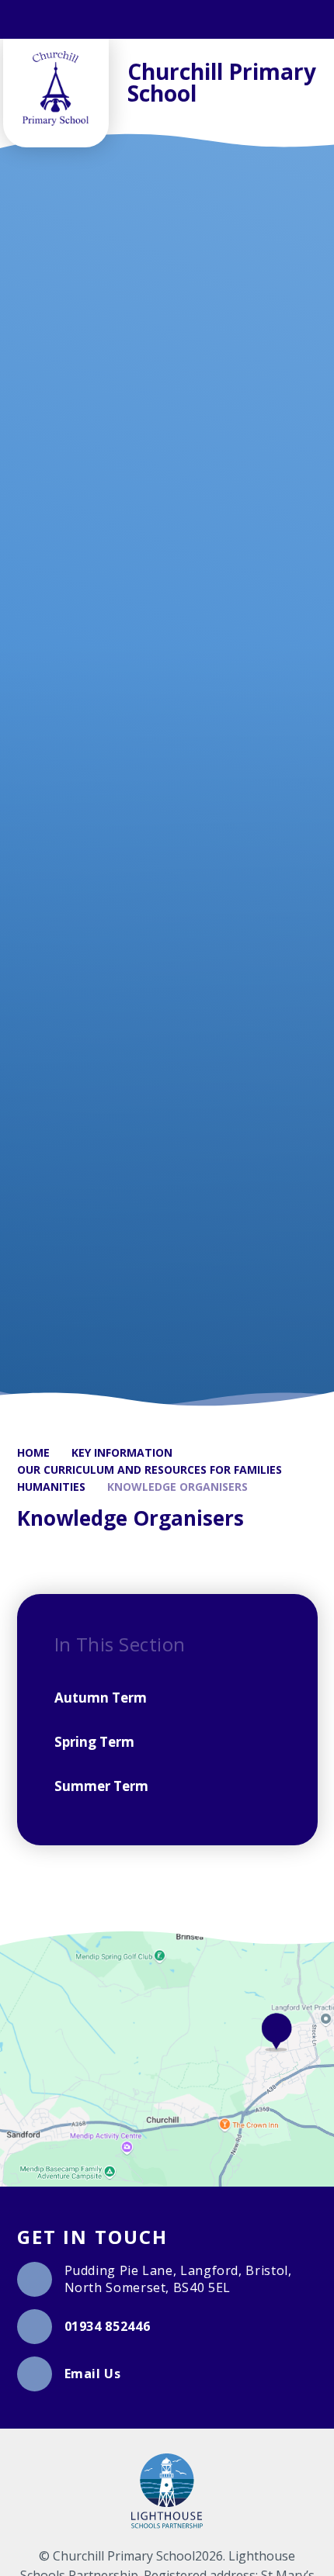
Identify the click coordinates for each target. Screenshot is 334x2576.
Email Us (93, 2374)
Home (33, 1452)
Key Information (122, 1452)
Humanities (51, 1487)
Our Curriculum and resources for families (150, 1470)
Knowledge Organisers (177, 1487)
